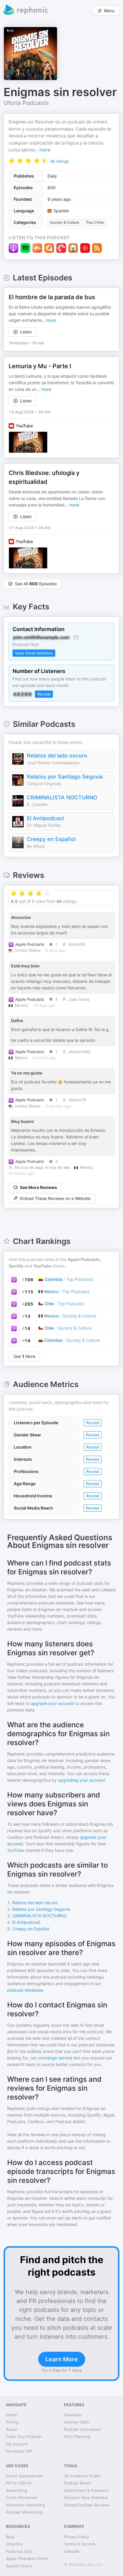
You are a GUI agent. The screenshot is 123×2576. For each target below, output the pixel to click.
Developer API (19, 2451)
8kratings (60, 161)
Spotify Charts (19, 2566)
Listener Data (76, 2422)
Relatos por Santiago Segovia (65, 777)
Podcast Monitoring (24, 2512)
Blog (10, 2537)
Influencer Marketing (25, 2505)
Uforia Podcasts (26, 103)
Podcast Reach (78, 2483)
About (12, 2429)
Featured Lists (19, 2551)
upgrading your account (82, 1780)
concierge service (55, 2058)
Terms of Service (80, 2544)
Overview (73, 2415)
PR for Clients (19, 2483)
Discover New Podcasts (86, 2497)
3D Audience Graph (82, 2476)
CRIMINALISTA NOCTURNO (62, 797)
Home (11, 2415)
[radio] (12, 160)
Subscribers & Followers (86, 2490)
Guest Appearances (24, 2476)
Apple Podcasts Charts (27, 2558)
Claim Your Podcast (24, 2437)
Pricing (12, 2422)
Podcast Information (83, 2429)
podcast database (25, 1990)
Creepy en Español (51, 839)
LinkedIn (72, 2551)
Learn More (62, 2359)
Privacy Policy (76, 2537)
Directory (14, 2544)
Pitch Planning (77, 2437)
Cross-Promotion (22, 2497)
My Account (17, 2444)
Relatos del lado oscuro (57, 756)
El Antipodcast (46, 818)
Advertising (17, 2490)
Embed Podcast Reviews (87, 2505)
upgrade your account (52, 1703)
